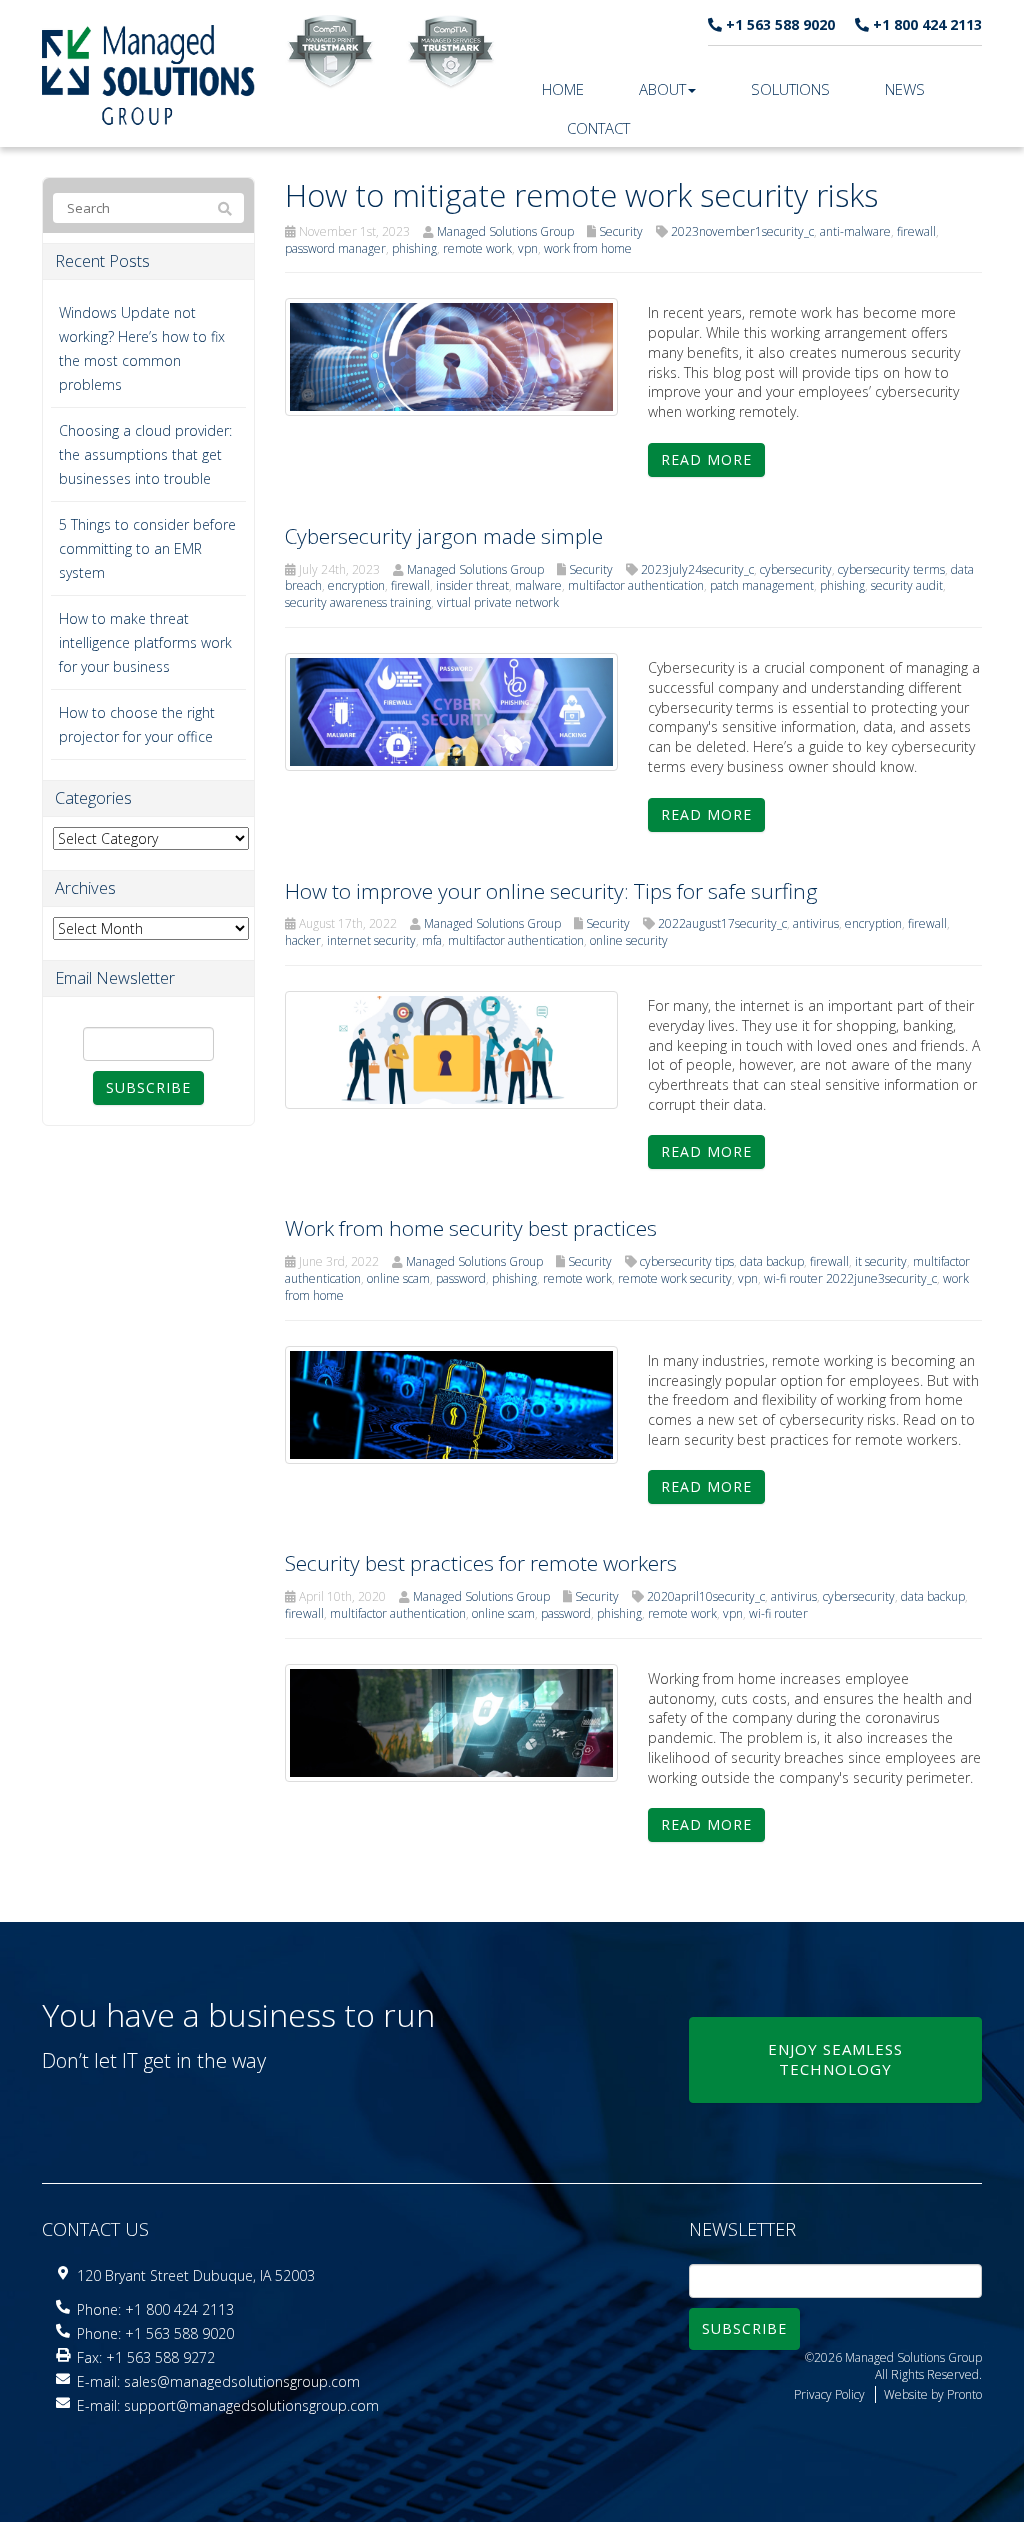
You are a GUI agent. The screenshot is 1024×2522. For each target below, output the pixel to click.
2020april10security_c (706, 1596)
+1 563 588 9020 (778, 24)
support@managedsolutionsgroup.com (251, 2405)
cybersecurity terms (891, 569)
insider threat (472, 585)
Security (621, 231)
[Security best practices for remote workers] (452, 1721)
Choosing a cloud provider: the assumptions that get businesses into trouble (145, 454)
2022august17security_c (722, 923)
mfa (432, 940)
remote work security (675, 1278)
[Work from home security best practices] (452, 1402)
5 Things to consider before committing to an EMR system (147, 548)
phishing (414, 248)
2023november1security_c (742, 231)
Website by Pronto (933, 2394)
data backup (772, 1261)
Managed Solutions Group (505, 231)
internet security (371, 940)
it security (881, 1261)
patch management (762, 585)
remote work (477, 248)
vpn (528, 248)
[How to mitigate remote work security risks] (452, 355)
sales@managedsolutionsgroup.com (242, 2381)
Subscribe (148, 1087)
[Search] (225, 209)
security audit (907, 585)
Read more (706, 459)
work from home (588, 248)
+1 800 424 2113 (925, 24)
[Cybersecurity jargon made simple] (452, 710)
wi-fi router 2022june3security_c (850, 1278)
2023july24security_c (697, 569)
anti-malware (855, 231)
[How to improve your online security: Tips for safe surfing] (452, 1048)
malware (538, 585)
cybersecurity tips (687, 1261)
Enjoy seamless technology (835, 2059)
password (461, 1278)
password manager (335, 248)
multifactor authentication (636, 585)
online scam (398, 1278)
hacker (303, 940)
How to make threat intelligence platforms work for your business (145, 642)
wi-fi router (778, 1613)
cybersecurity (796, 569)
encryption (356, 585)
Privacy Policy (829, 2394)
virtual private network (498, 602)
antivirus (816, 923)
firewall (916, 231)
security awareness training (358, 602)
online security (629, 940)
